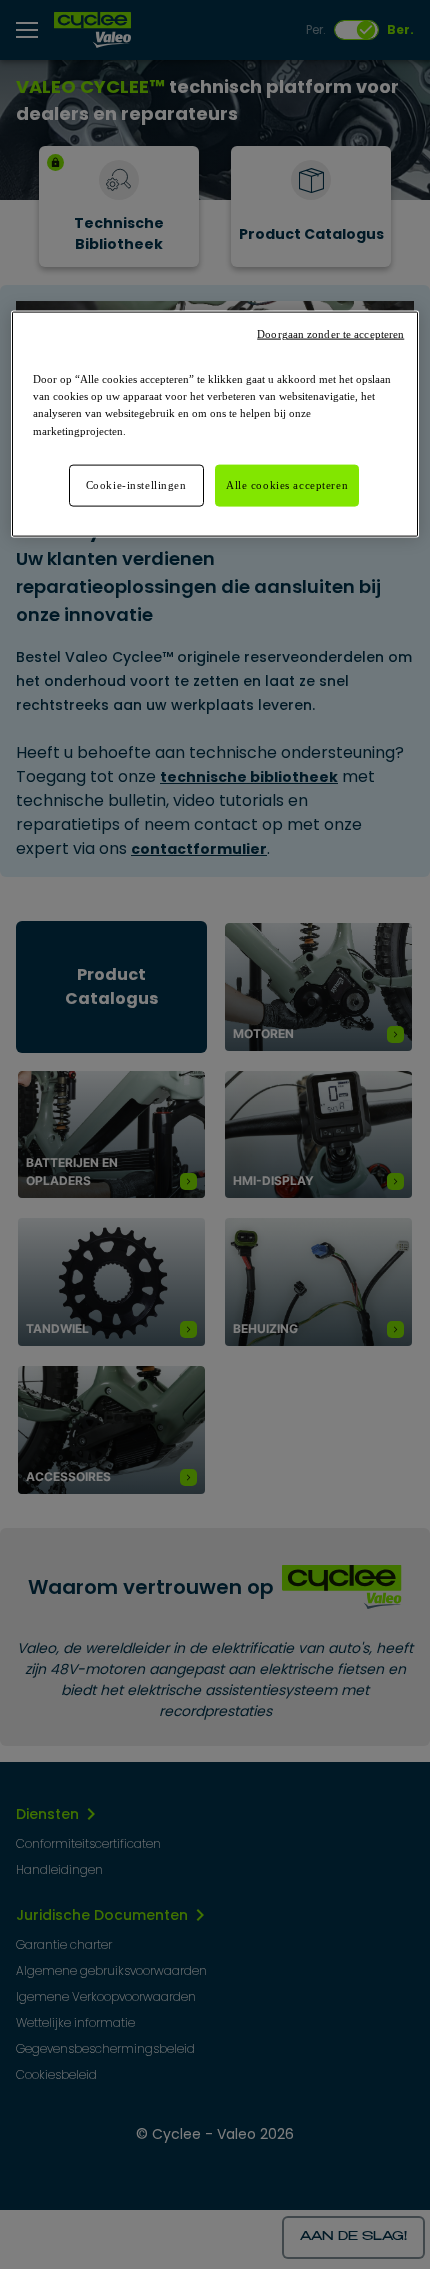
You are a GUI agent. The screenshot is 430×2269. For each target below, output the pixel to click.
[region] (215, 424)
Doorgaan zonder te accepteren (330, 334)
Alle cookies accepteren (287, 484)
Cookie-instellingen (136, 484)
